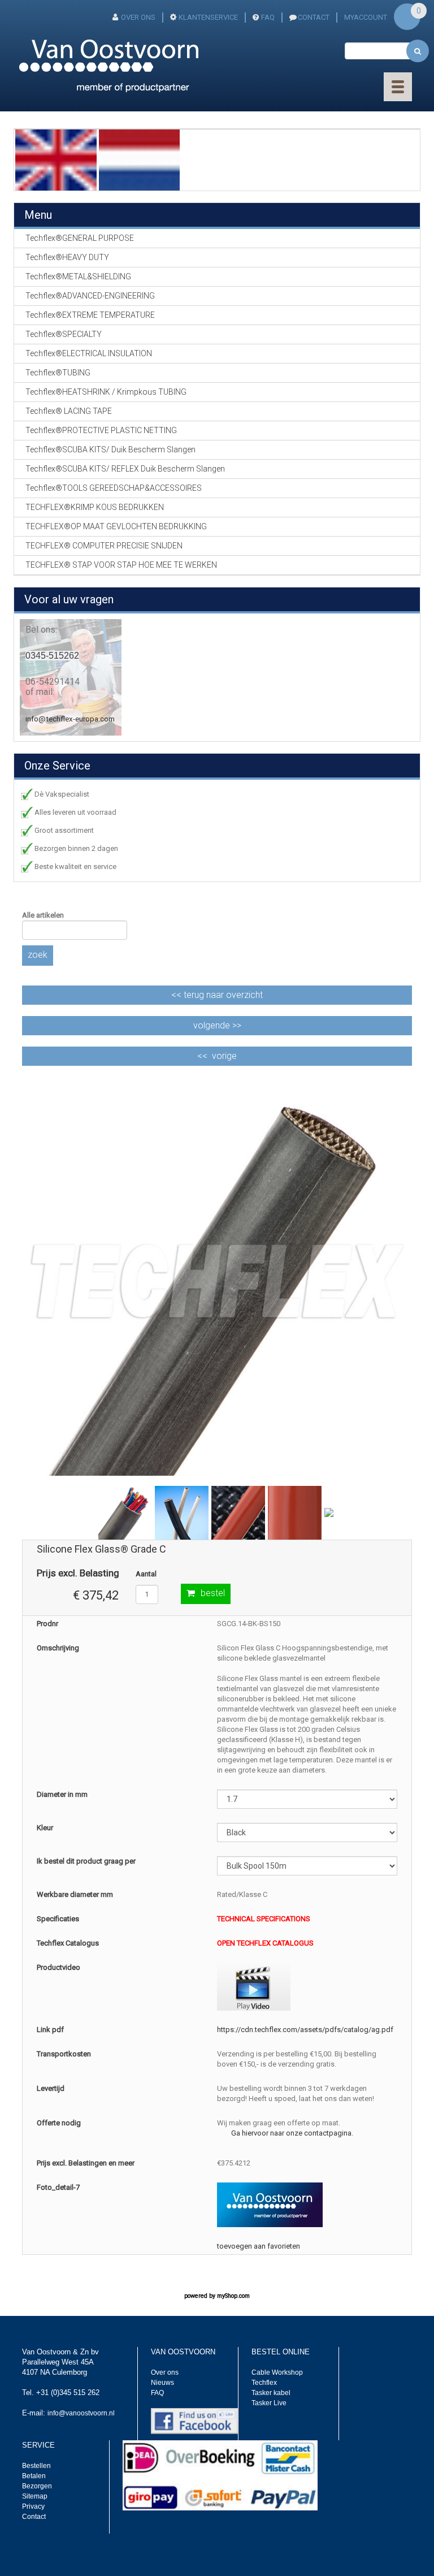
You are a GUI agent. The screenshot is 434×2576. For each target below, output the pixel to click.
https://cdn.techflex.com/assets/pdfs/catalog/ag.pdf (305, 2030)
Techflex (264, 2383)
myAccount (366, 17)
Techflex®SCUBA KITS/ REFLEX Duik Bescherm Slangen (125, 469)
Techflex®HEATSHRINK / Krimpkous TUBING (106, 392)
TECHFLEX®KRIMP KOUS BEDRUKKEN (95, 507)
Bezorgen (37, 2486)
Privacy (33, 2506)
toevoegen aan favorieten (259, 2246)
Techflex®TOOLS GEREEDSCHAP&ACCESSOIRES (114, 488)
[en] (56, 159)
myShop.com (233, 2296)
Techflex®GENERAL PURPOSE (80, 238)
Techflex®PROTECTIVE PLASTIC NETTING (101, 430)
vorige (224, 1056)
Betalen (34, 2476)
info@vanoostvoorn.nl (81, 2413)
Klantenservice (208, 17)
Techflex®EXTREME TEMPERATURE (90, 315)
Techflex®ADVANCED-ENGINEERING (90, 296)
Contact (34, 2517)
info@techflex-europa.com (70, 719)
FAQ (268, 17)
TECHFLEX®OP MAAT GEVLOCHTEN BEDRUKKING (116, 526)
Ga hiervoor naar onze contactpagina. (292, 2133)
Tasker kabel (271, 2393)
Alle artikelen (43, 915)
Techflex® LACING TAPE (69, 411)
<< (217, 995)
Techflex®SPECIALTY (64, 334)
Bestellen (36, 2466)
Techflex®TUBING (58, 373)
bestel (213, 1593)
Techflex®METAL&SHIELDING (78, 276)
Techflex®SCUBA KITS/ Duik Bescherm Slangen (110, 449)
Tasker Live (269, 2403)
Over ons (138, 17)
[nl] (140, 159)
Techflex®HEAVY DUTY (67, 257)
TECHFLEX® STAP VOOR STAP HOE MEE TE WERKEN (121, 565)
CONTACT (314, 17)
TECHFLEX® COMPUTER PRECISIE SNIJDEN (104, 546)
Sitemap (35, 2496)
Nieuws (162, 2383)
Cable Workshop (277, 2372)
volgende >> (217, 1025)
